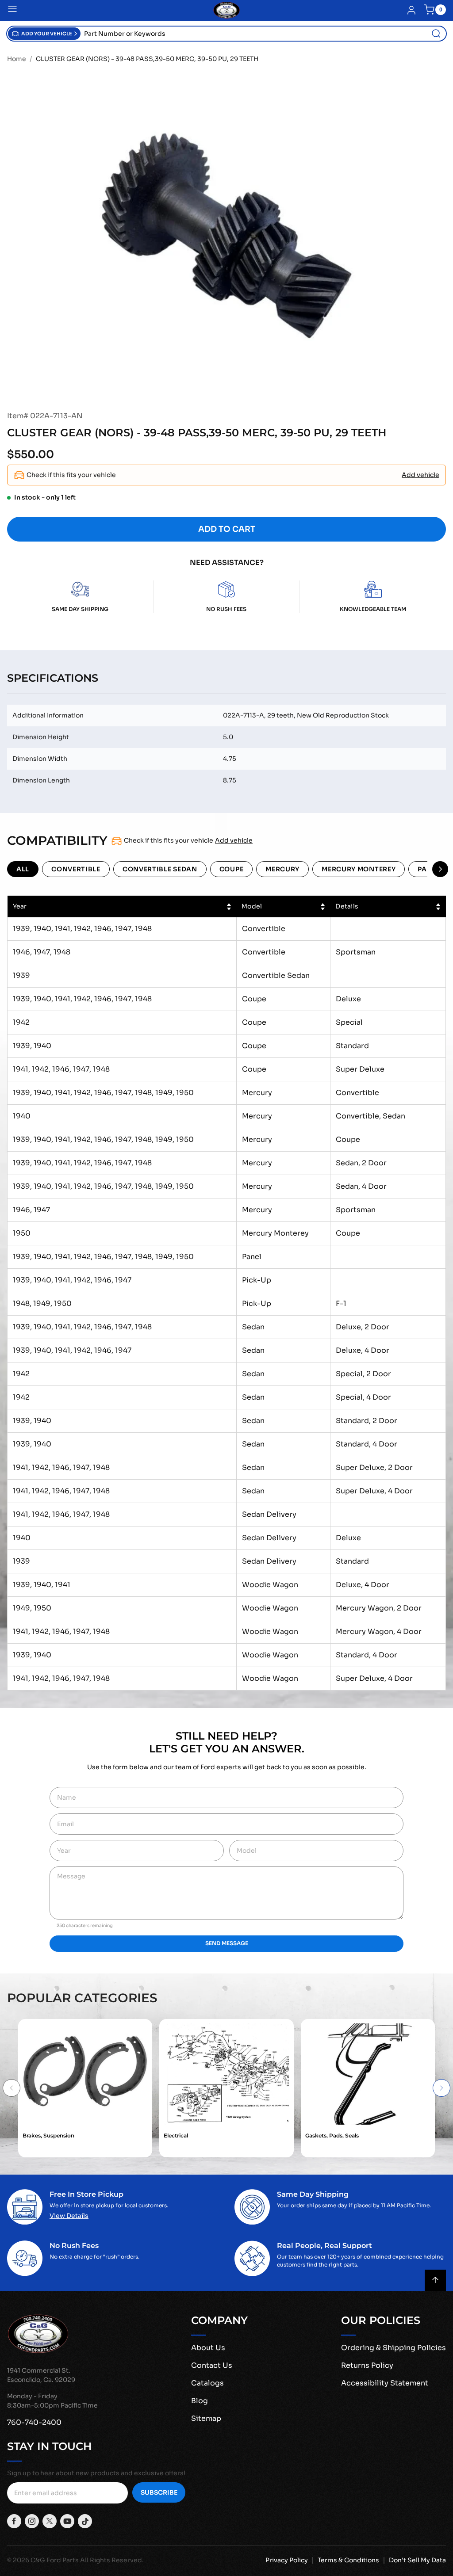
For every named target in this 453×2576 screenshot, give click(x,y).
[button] (44, 34)
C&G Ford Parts (55, 2560)
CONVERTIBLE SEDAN (160, 869)
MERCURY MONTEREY (359, 869)
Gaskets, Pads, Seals (332, 2135)
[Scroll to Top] (435, 2280)
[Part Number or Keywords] (436, 34)
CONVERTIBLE (76, 869)
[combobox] (263, 34)
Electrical (176, 2135)
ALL (23, 869)
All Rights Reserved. (112, 2560)
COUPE (232, 869)
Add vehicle (420, 475)
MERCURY (282, 869)
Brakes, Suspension (48, 2135)
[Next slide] (441, 2088)
